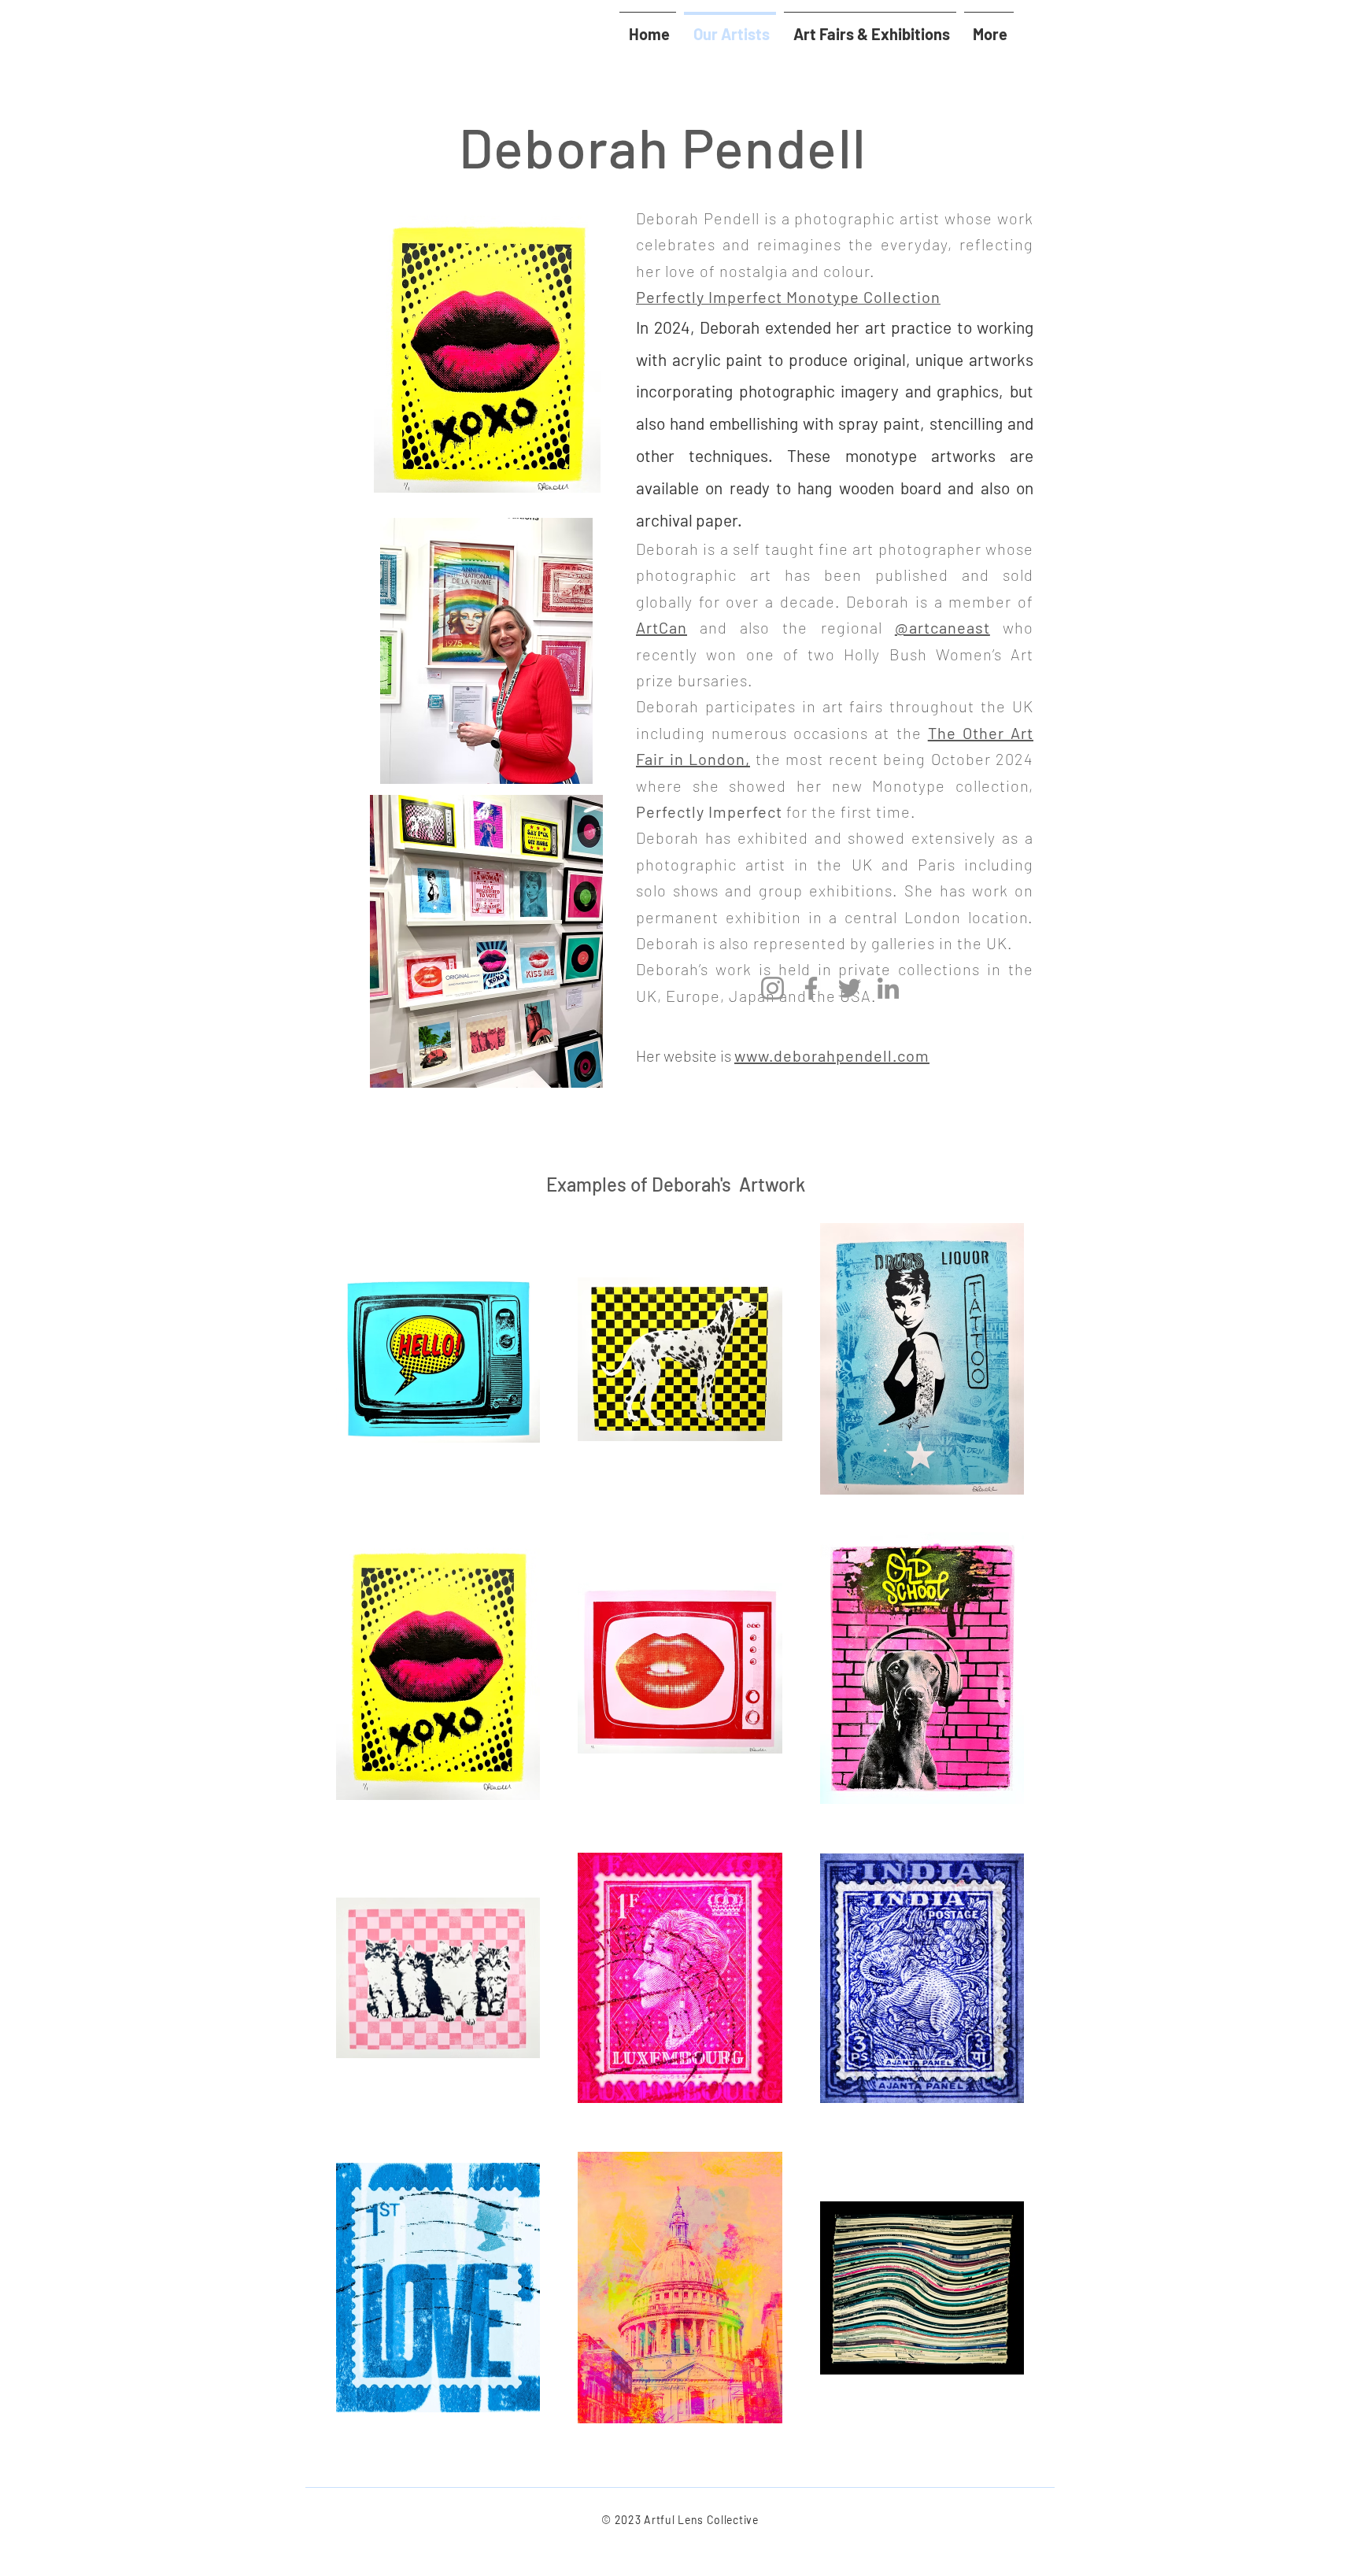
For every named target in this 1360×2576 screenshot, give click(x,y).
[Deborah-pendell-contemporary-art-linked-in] (888, 988)
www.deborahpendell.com (832, 1055)
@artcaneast (942, 627)
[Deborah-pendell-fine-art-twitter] (850, 988)
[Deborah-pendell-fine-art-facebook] (811, 988)
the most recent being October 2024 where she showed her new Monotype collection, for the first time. (835, 785)
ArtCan (662, 627)
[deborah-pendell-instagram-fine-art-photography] (772, 988)
